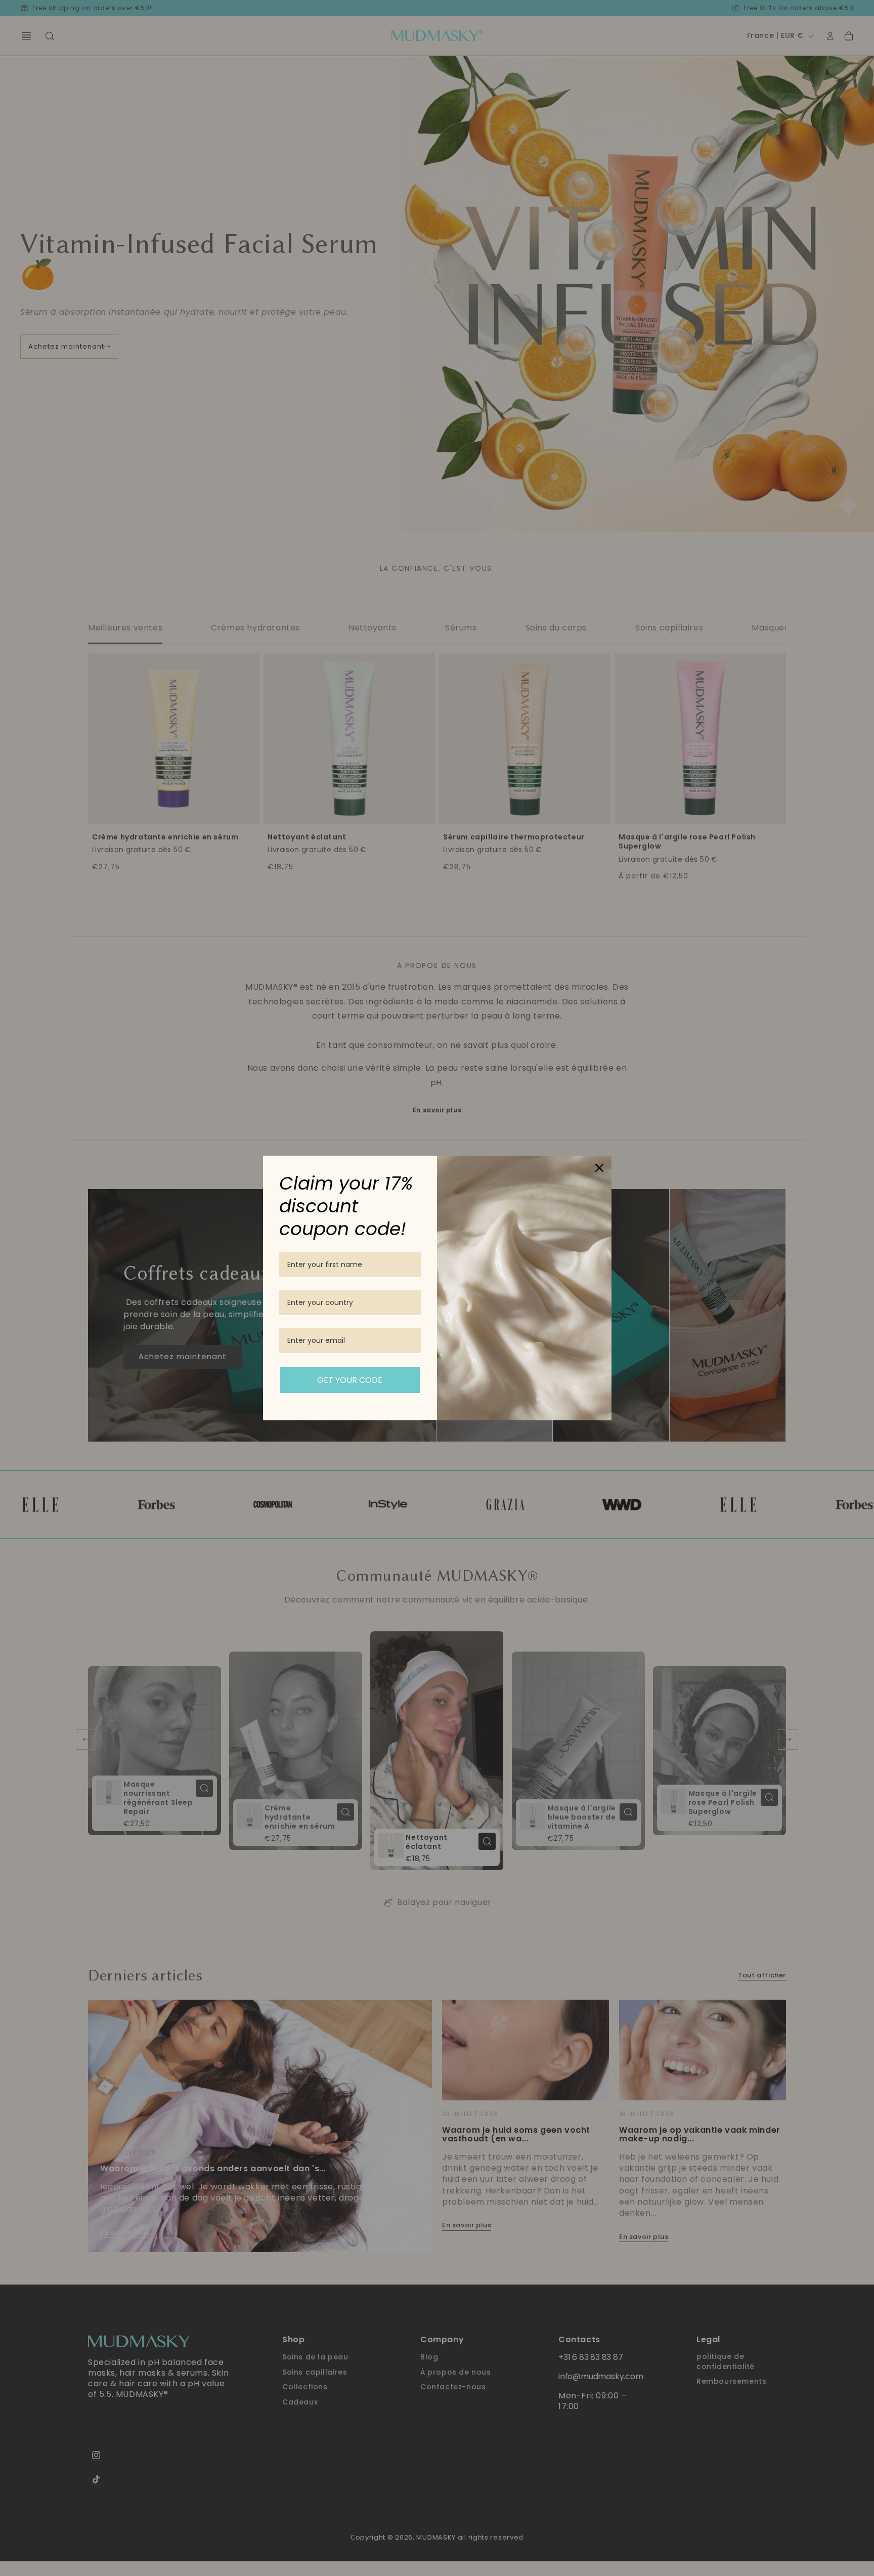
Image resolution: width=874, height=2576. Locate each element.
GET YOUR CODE (350, 1380)
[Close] (599, 1168)
